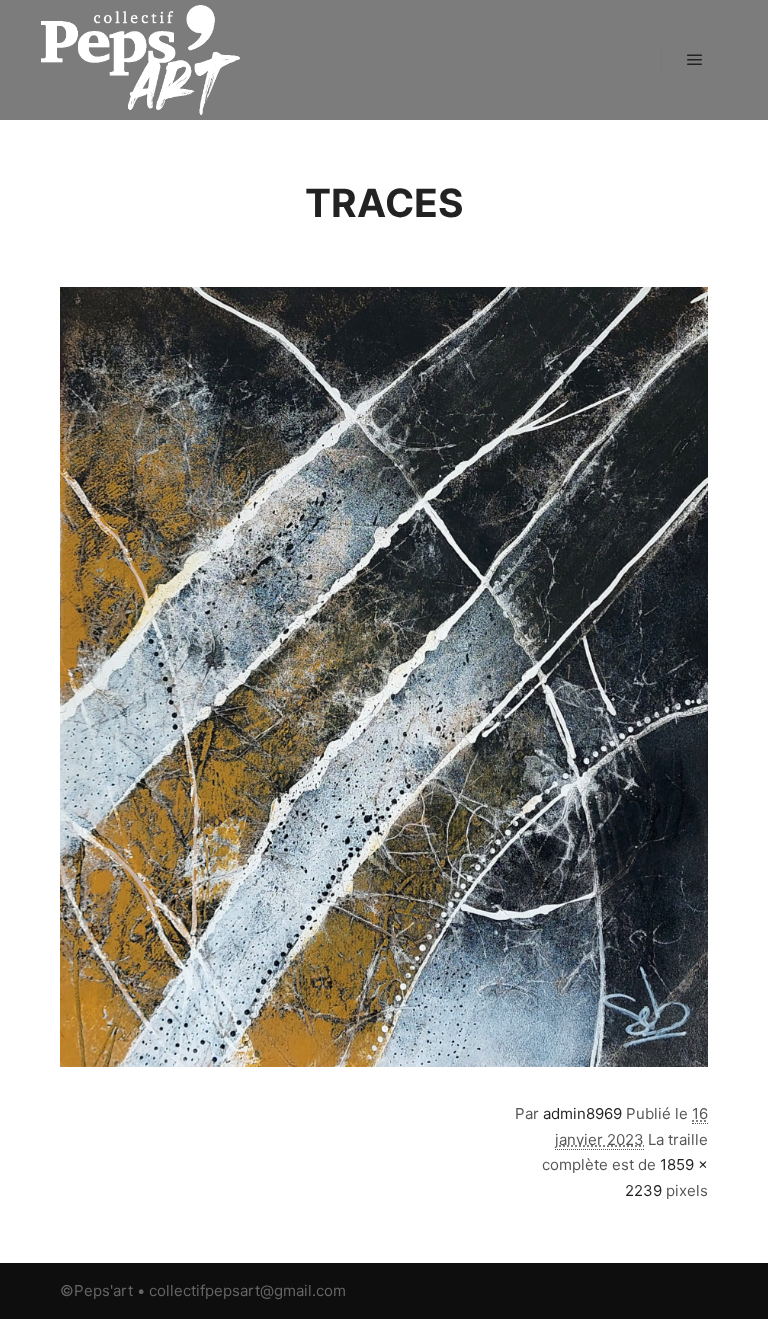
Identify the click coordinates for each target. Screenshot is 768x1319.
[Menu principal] (695, 60)
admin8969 (582, 1113)
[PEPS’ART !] (140, 60)
